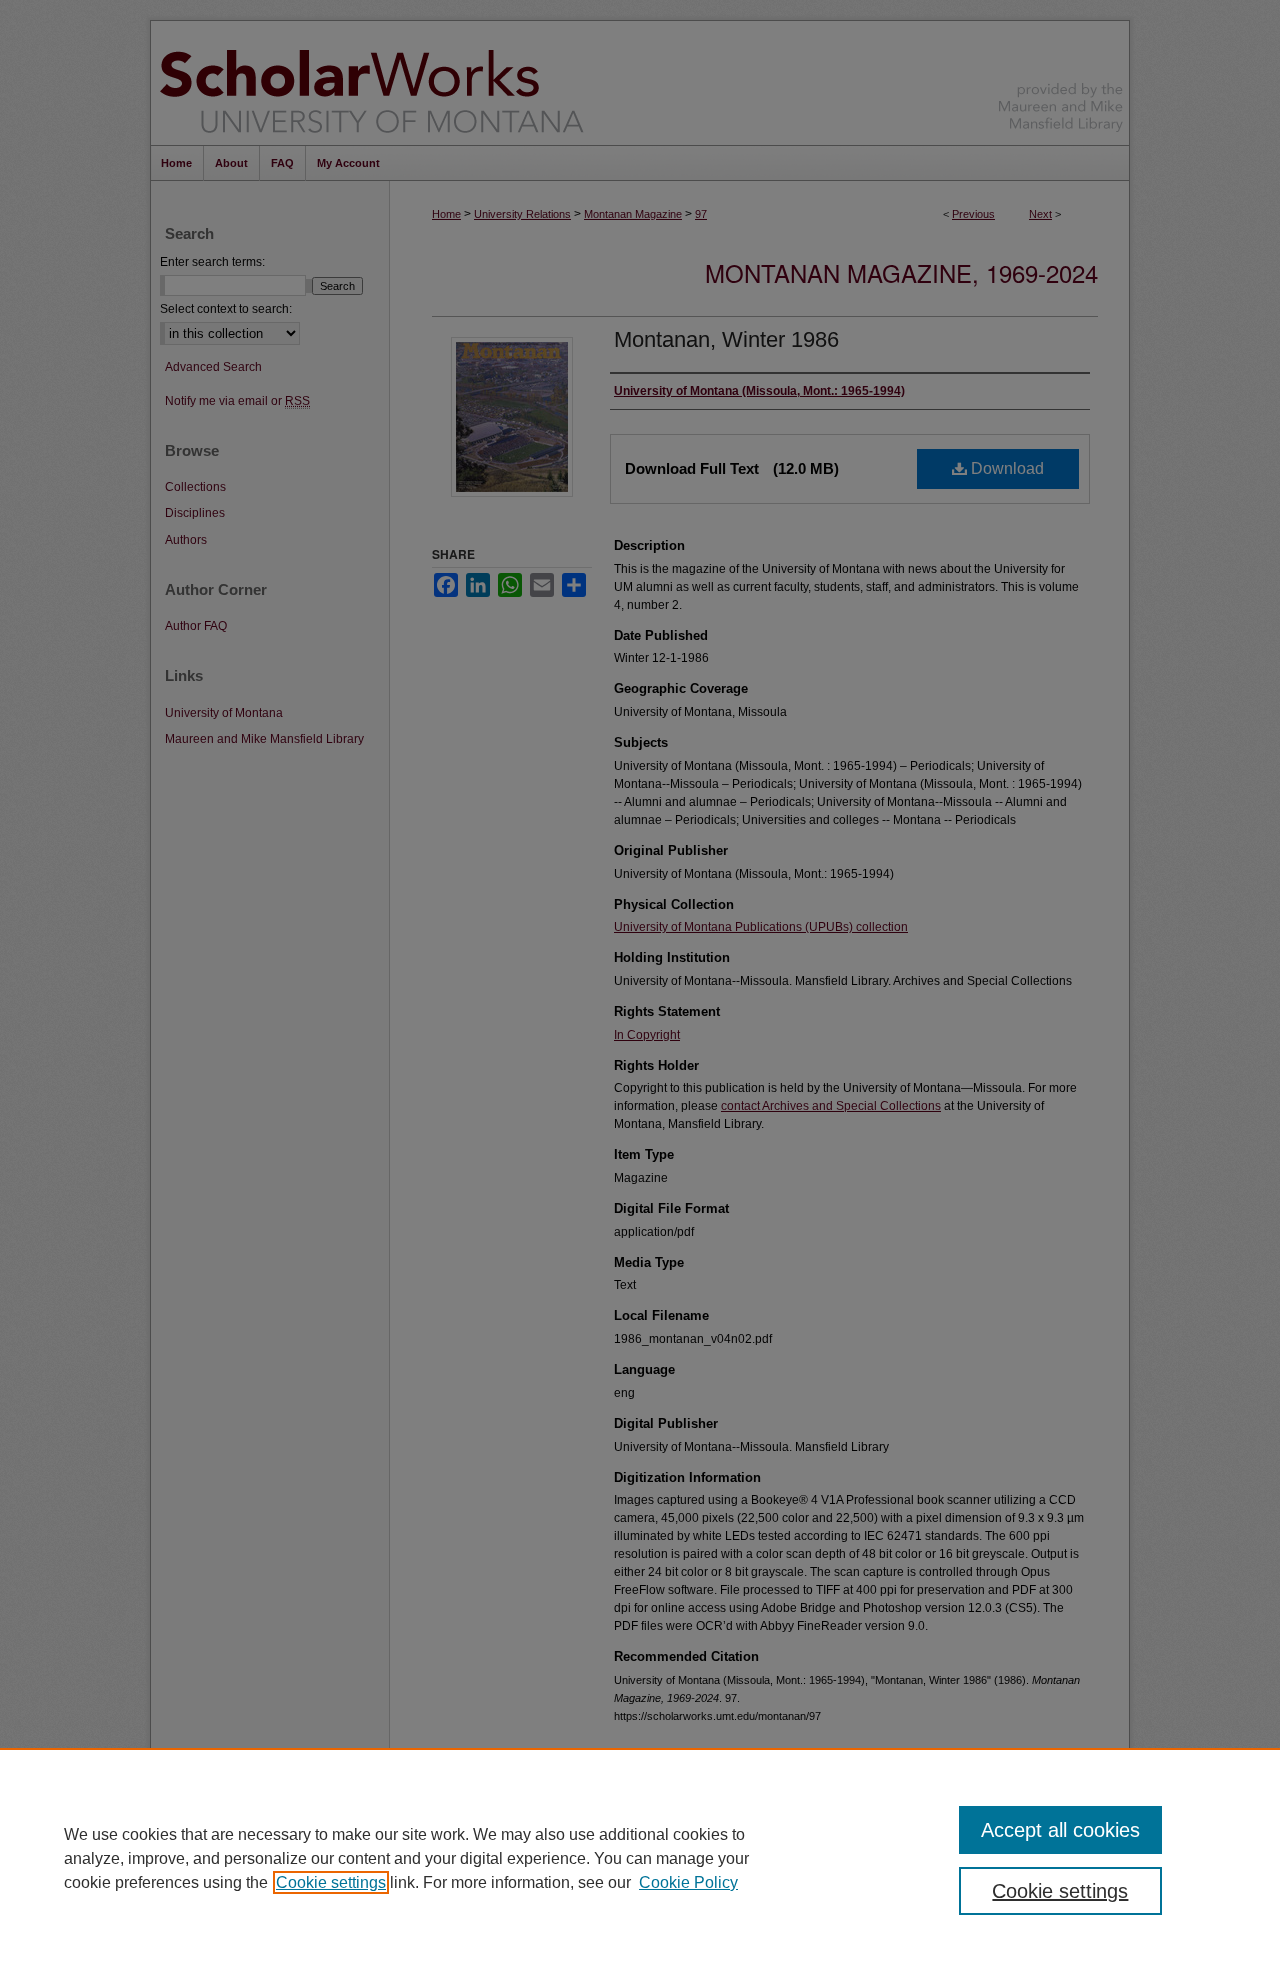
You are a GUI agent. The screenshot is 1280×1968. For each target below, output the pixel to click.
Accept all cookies (1060, 1830)
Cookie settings (331, 1882)
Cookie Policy (688, 1882)
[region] (640, 1858)
